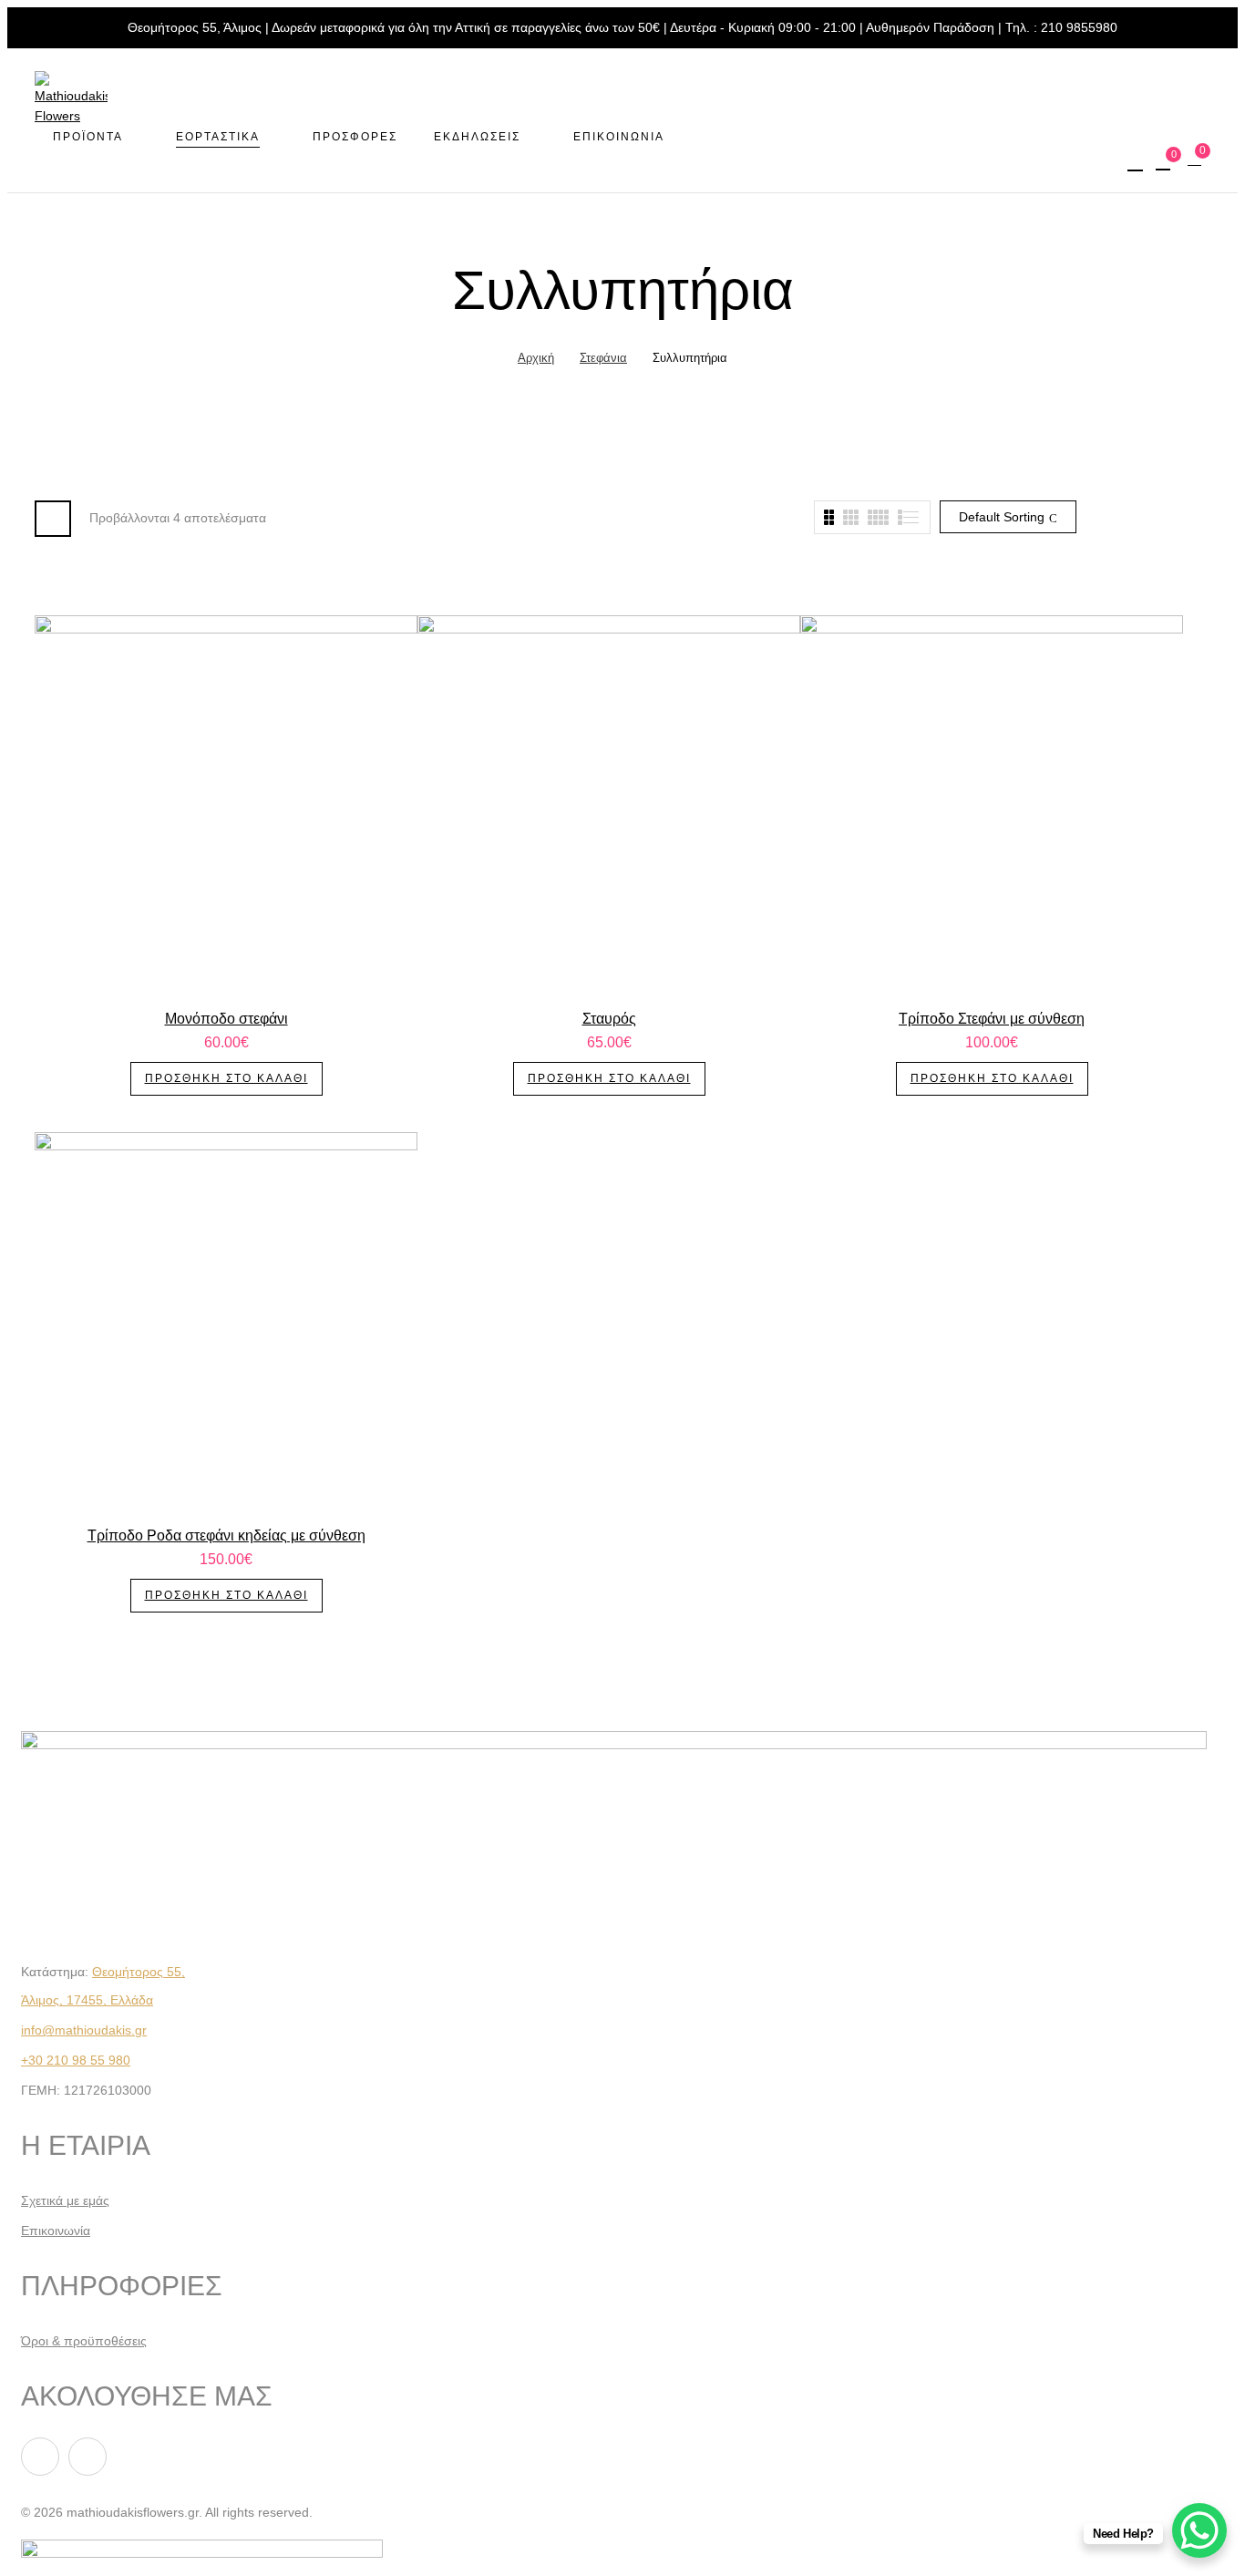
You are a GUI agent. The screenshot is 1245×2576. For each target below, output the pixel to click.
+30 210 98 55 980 (76, 2060)
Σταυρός (609, 1019)
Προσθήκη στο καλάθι (226, 1078)
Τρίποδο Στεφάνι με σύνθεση (992, 1019)
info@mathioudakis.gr (84, 2030)
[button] (1197, 160)
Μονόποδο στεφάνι (226, 1019)
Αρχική (536, 358)
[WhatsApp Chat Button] (1199, 2530)
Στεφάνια (603, 358)
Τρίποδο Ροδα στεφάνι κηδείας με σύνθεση (226, 1535)
